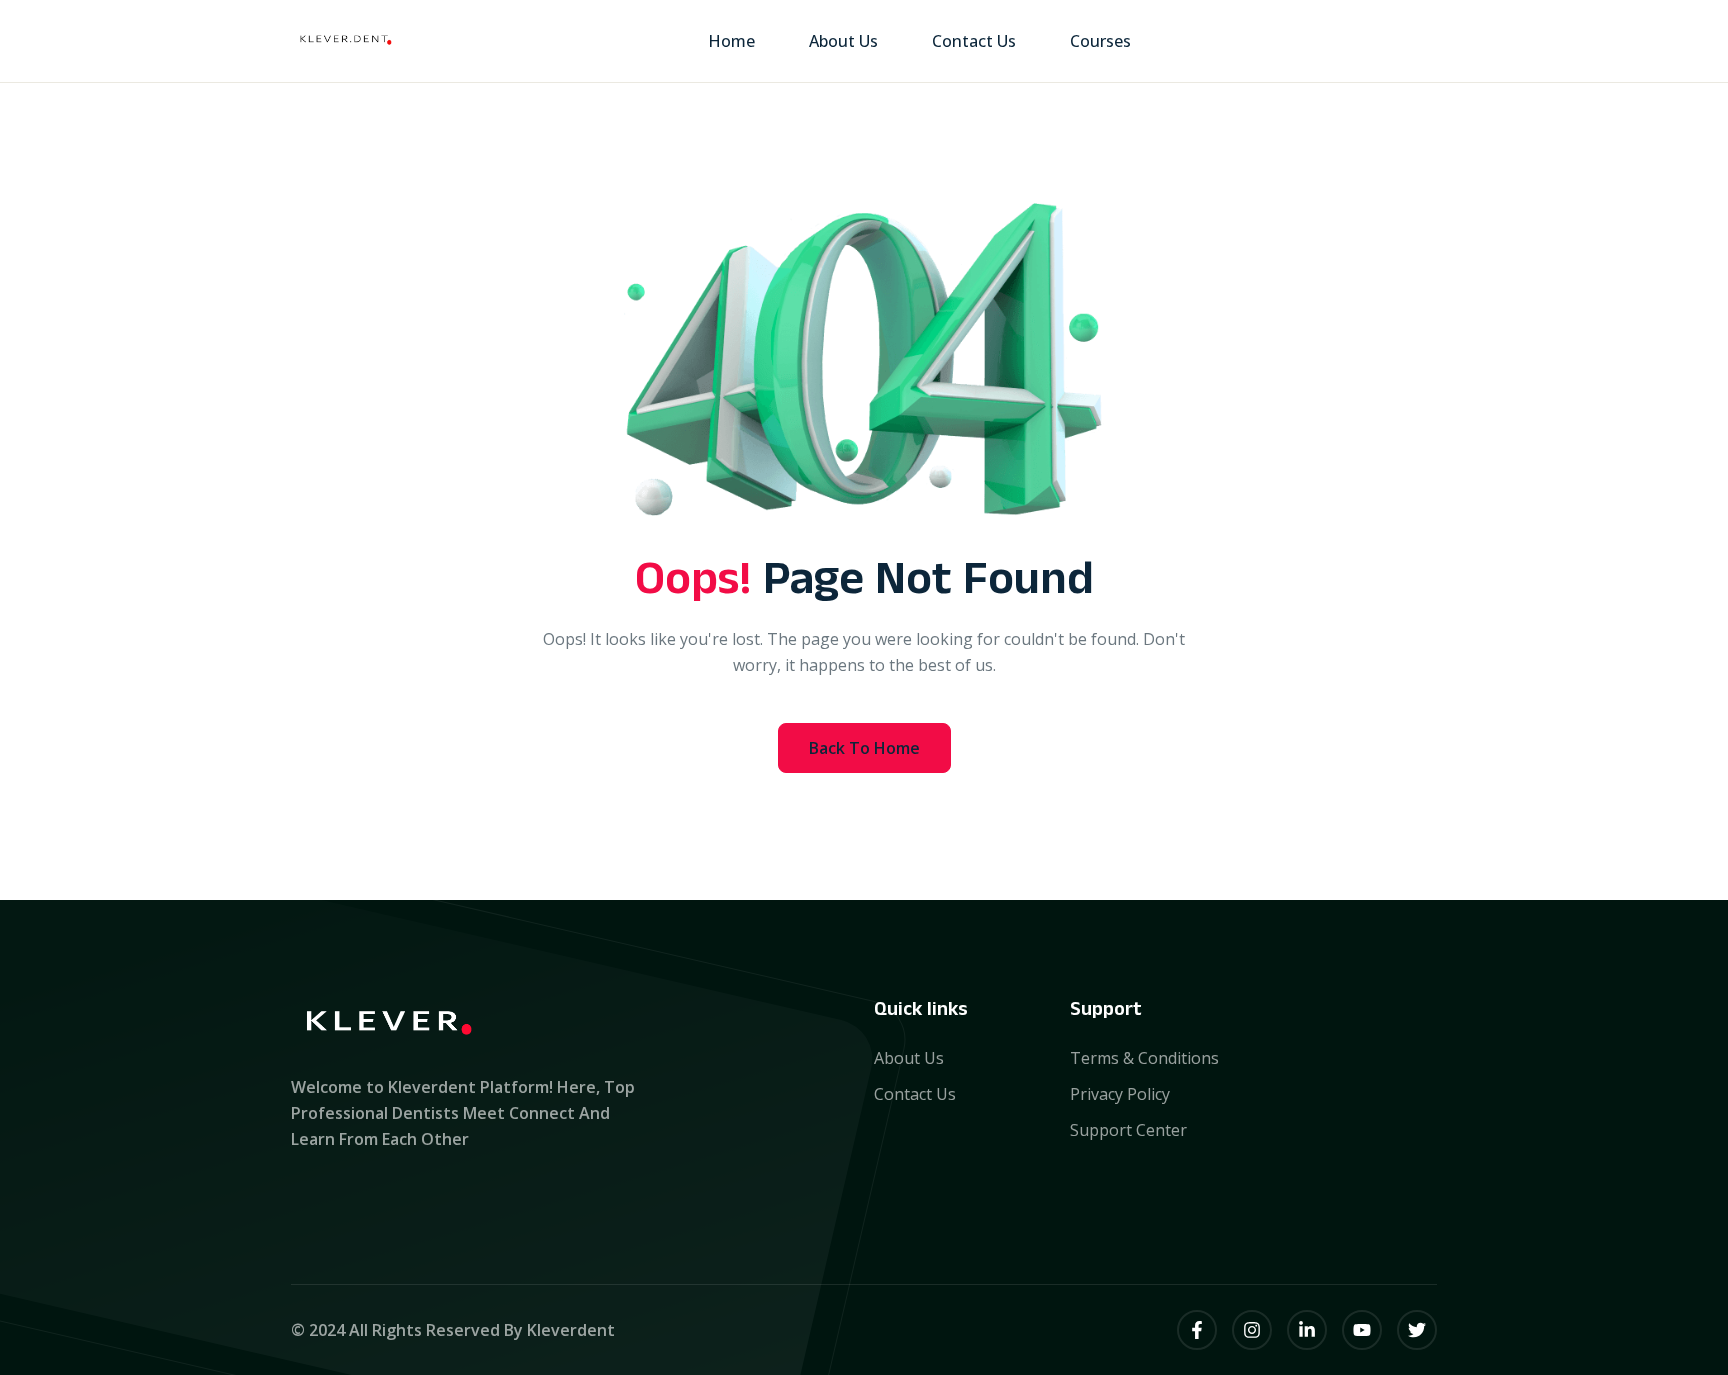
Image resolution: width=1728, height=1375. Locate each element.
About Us (843, 41)
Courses (1100, 41)
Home (731, 41)
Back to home (864, 748)
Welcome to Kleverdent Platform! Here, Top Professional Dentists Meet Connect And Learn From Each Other (463, 1113)
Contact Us (974, 41)
